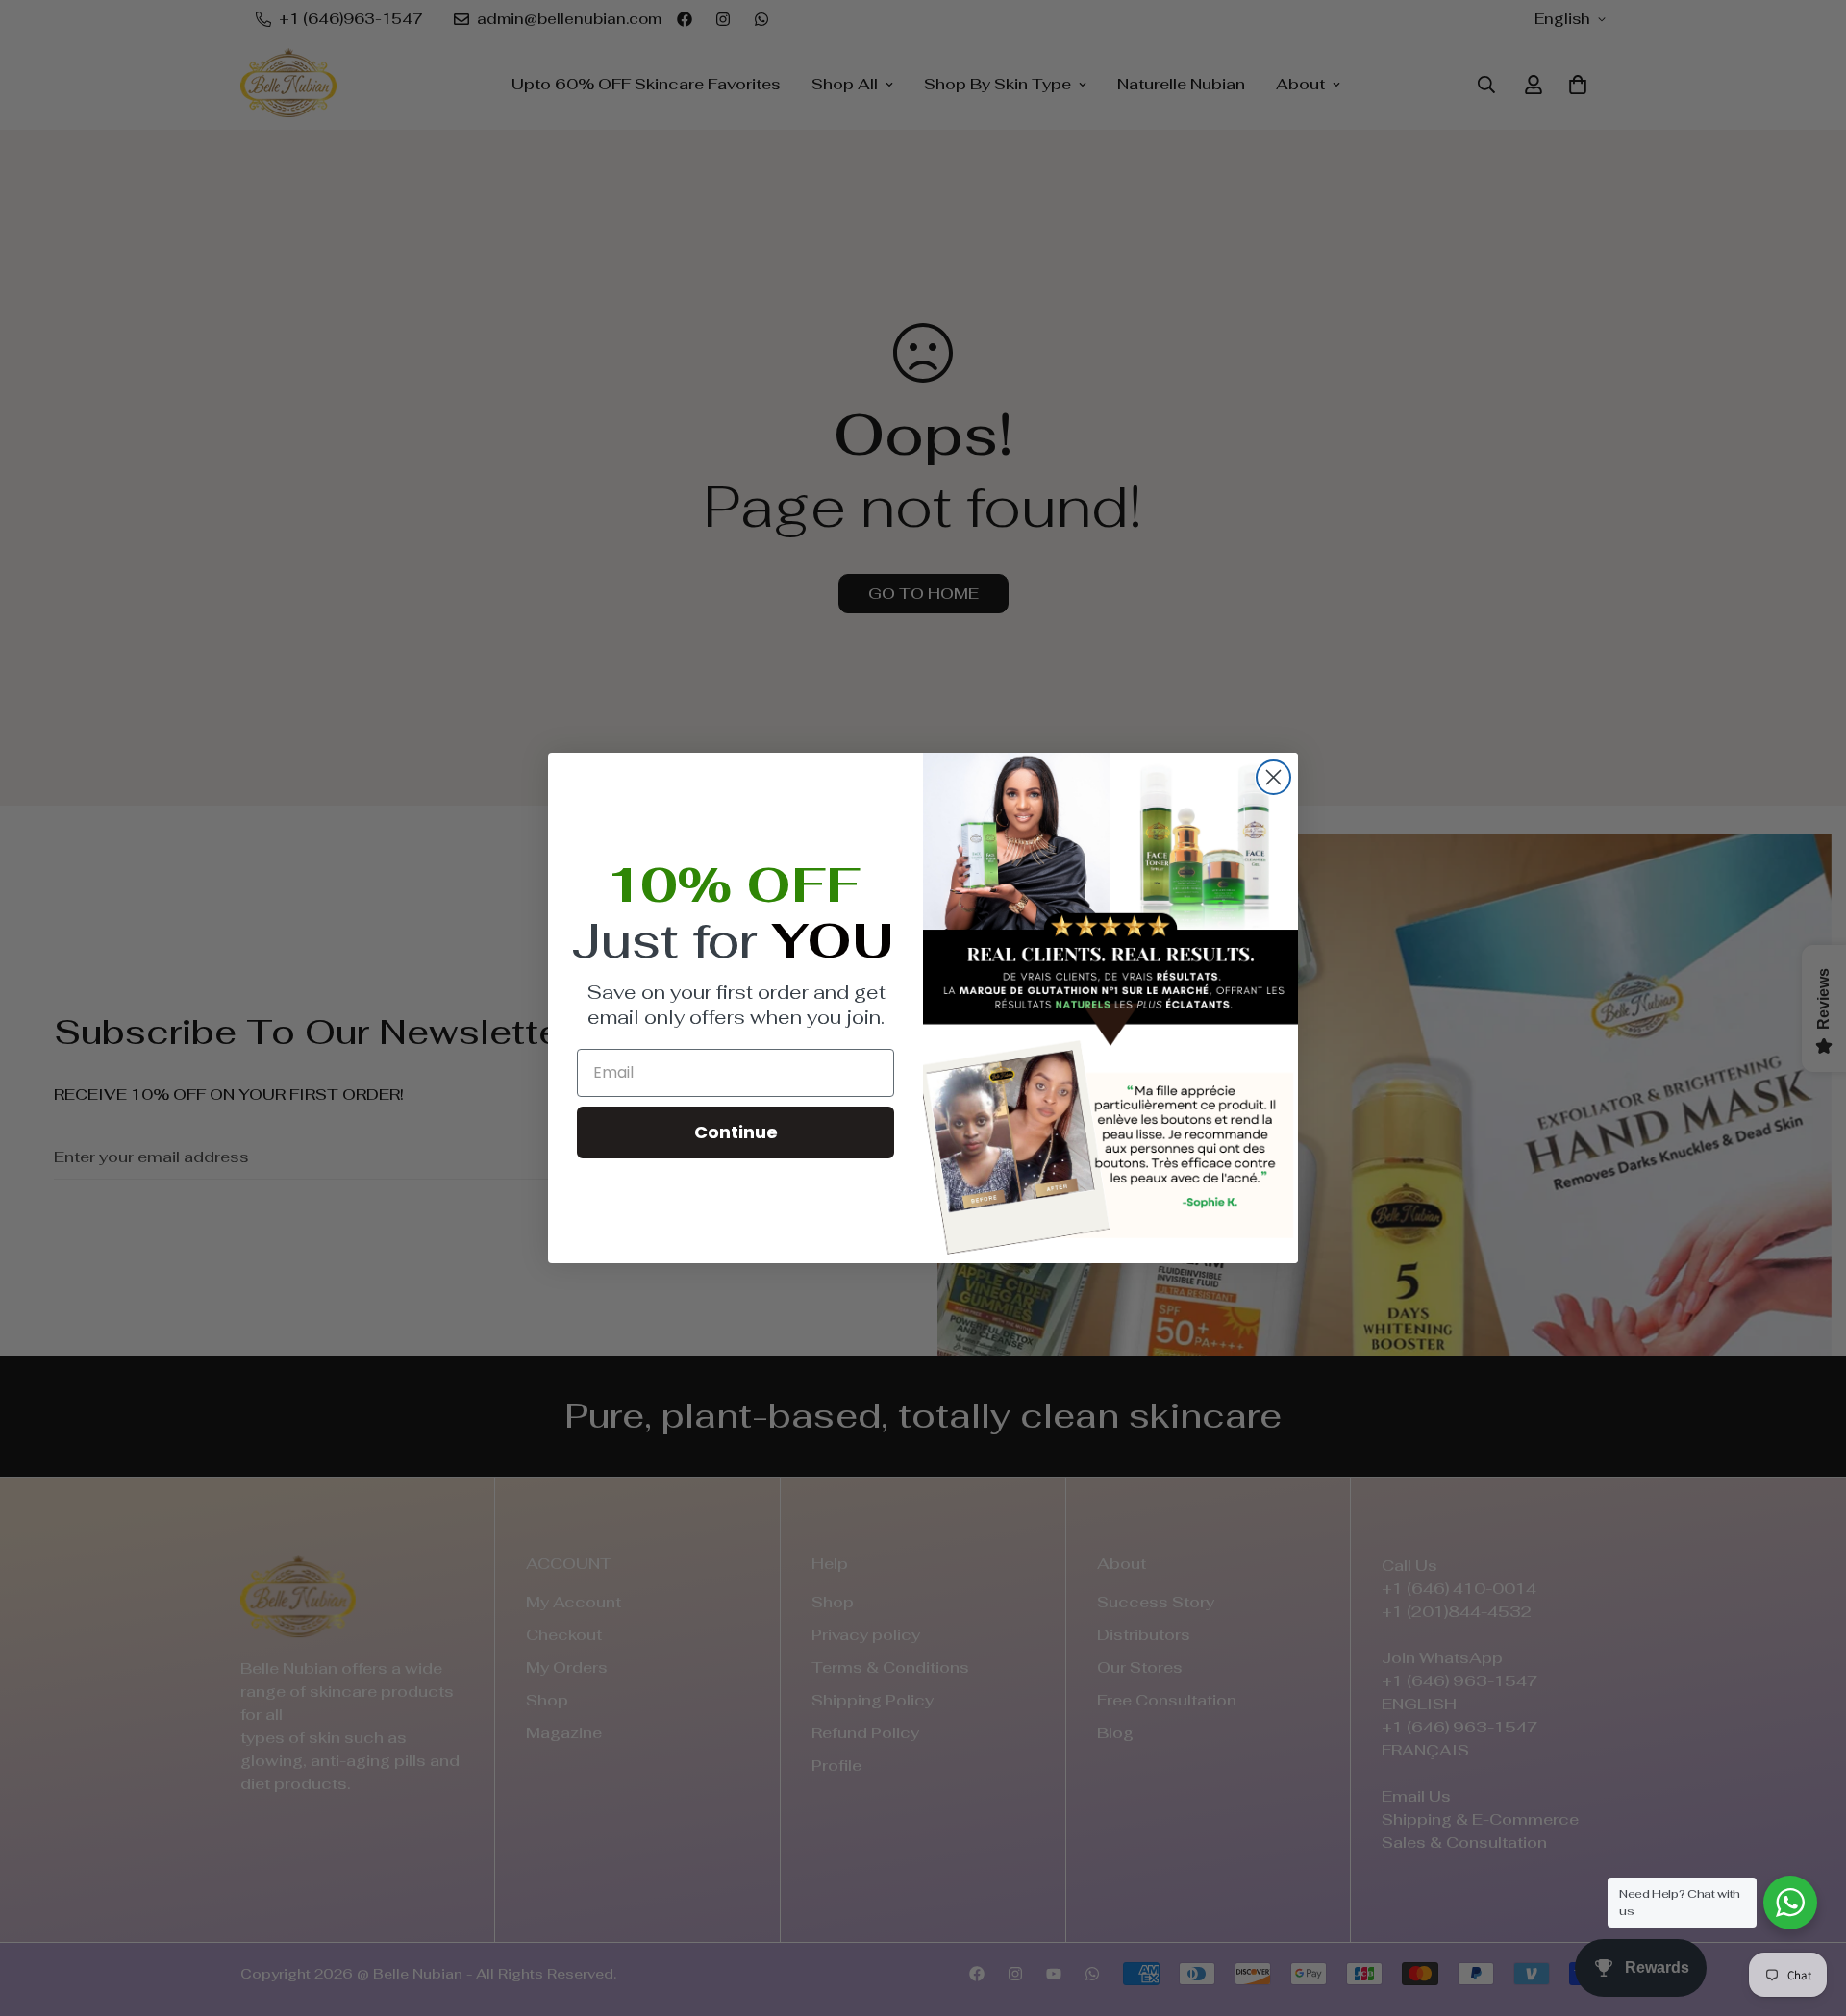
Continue (736, 1132)
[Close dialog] (1273, 777)
